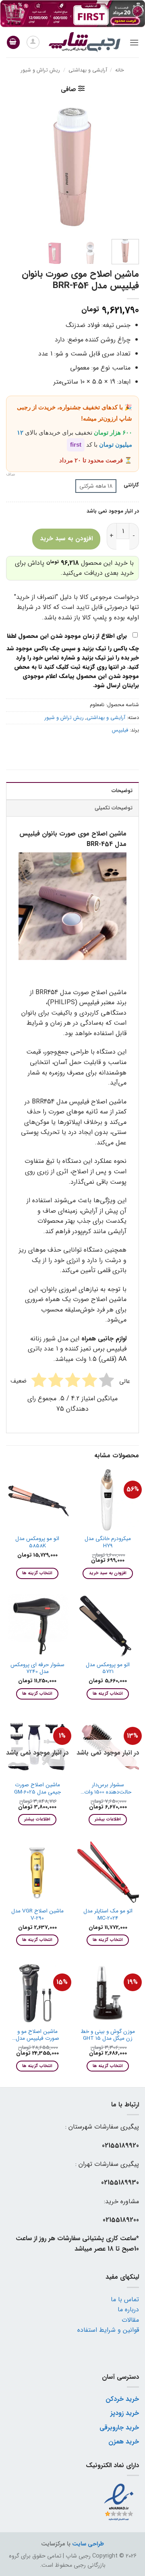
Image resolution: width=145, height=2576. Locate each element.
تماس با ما (125, 2299)
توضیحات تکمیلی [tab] (114, 808)
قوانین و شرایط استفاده (108, 2330)
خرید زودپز (125, 2413)
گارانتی (131, 485)
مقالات (130, 2320)
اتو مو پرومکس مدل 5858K (37, 1542)
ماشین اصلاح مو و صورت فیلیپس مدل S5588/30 (37, 2035)
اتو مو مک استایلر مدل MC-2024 (108, 1915)
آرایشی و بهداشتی (88, 70)
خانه (120, 70)
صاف (11, 475)
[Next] (13, 167)
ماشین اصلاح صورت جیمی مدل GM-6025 (37, 1788)
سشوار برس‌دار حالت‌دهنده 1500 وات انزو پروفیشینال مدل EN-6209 (108, 1788)
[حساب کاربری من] (33, 42)
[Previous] (126, 167)
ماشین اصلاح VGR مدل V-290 (37, 1915)
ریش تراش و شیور (40, 70)
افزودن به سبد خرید (66, 539)
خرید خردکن (122, 2399)
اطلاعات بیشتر (108, 1819)
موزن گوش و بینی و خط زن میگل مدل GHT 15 (108, 2035)
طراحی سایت (88, 2544)
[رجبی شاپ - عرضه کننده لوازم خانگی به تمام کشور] (85, 42)
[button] (134, 42)
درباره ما (128, 2309)
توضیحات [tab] (122, 791)
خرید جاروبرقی (119, 2428)
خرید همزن (124, 2442)
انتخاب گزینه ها (37, 1573)
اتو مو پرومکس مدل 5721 (108, 1668)
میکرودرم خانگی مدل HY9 (108, 1542)
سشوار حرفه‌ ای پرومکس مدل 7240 (37, 1668)
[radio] (96, 486)
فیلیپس (120, 730)
